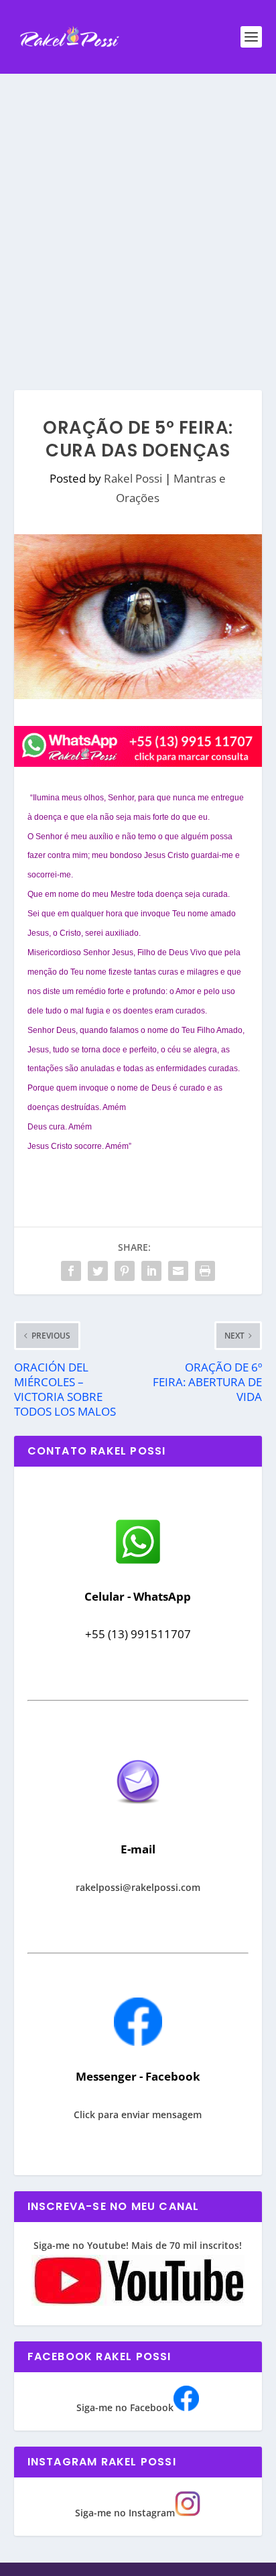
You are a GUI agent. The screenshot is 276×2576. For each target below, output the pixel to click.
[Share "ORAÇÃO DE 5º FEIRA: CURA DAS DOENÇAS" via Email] (178, 1271)
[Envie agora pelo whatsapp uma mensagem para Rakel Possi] (138, 1562)
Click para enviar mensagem (138, 2114)
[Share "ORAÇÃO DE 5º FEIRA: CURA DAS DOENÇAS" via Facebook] (71, 1271)
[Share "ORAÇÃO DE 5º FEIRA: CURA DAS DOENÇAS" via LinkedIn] (151, 1271)
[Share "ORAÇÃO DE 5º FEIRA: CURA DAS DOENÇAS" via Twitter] (98, 1271)
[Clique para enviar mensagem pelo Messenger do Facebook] (138, 2042)
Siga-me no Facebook (125, 2407)
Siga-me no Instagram (125, 2513)
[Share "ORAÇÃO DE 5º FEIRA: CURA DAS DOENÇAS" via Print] (205, 1271)
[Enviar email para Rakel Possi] (138, 1815)
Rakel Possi (133, 478)
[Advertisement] (138, 219)
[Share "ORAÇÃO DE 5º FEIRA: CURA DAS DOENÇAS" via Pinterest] (125, 1271)
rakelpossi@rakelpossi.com (138, 1887)
